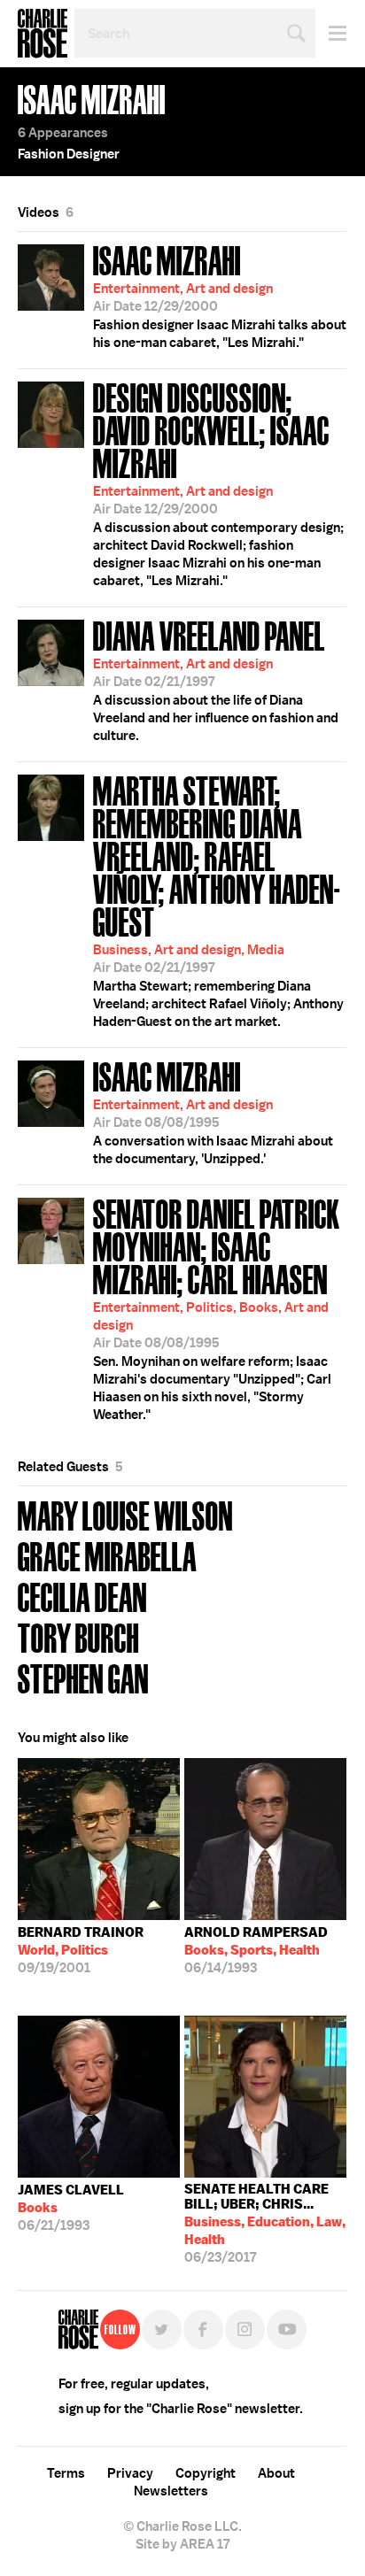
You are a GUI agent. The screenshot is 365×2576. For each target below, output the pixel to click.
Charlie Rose (43, 34)
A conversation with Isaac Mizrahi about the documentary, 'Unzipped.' (213, 1111)
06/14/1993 (256, 1950)
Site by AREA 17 (182, 2544)
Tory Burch (78, 1636)
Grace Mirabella (107, 1555)
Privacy (130, 2473)
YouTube (287, 2329)
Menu (331, 33)
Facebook (203, 2329)
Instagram (245, 2329)
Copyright (206, 2473)
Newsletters (171, 2491)
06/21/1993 (71, 2208)
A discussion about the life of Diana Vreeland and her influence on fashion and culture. (216, 679)
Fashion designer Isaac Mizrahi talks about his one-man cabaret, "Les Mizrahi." (220, 295)
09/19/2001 (81, 1950)
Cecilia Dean (82, 1596)
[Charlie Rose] (78, 2329)
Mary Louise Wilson (125, 1514)
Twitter (162, 2329)
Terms (66, 2473)
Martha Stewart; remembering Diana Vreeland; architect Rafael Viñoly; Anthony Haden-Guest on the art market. (218, 899)
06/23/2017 (265, 2223)
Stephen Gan (83, 1677)
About (276, 2473)
